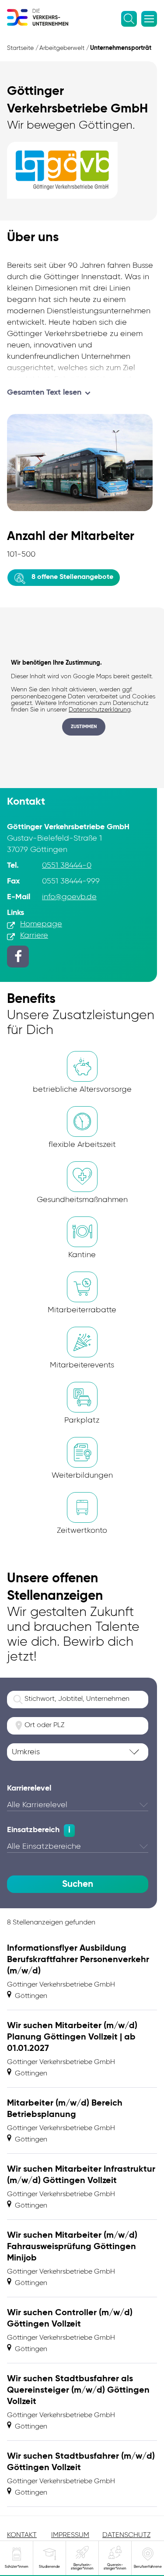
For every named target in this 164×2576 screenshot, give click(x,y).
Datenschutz (126, 2535)
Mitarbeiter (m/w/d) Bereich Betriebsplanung (65, 2109)
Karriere (34, 936)
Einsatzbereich (33, 1830)
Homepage (41, 924)
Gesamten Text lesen (44, 393)
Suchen (78, 1884)
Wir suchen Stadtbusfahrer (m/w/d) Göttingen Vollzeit (81, 2462)
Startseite (20, 48)
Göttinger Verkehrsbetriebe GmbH (61, 1985)
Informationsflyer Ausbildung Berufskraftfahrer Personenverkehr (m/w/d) (78, 1960)
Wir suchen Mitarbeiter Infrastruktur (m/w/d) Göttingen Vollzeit (81, 2175)
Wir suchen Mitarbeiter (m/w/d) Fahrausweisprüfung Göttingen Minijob (72, 2247)
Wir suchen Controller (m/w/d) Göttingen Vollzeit (70, 2319)
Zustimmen (84, 727)
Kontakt (22, 2535)
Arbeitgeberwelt (62, 48)
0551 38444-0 (67, 866)
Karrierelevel (29, 1788)
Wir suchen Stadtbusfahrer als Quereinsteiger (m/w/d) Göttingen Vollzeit (78, 2390)
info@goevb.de (69, 897)
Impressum (70, 2535)
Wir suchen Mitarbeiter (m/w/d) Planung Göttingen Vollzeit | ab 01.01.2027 (72, 2037)
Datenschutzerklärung (100, 710)
